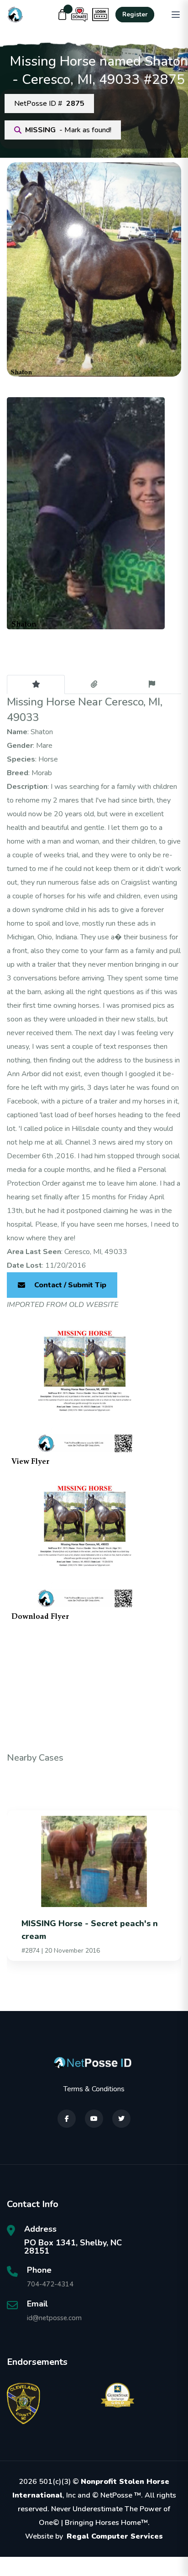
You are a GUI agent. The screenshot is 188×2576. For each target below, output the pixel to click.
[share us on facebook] (67, 2119)
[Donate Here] (79, 15)
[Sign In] (100, 15)
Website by (94, 2536)
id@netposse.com (54, 2318)
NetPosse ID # (49, 104)
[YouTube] (94, 2119)
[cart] (63, 15)
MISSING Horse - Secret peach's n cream (90, 1930)
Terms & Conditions (94, 2089)
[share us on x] (121, 2119)
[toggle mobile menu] (176, 15)
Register (135, 15)
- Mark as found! (68, 130)
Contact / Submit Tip (70, 1285)
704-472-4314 (50, 2284)
